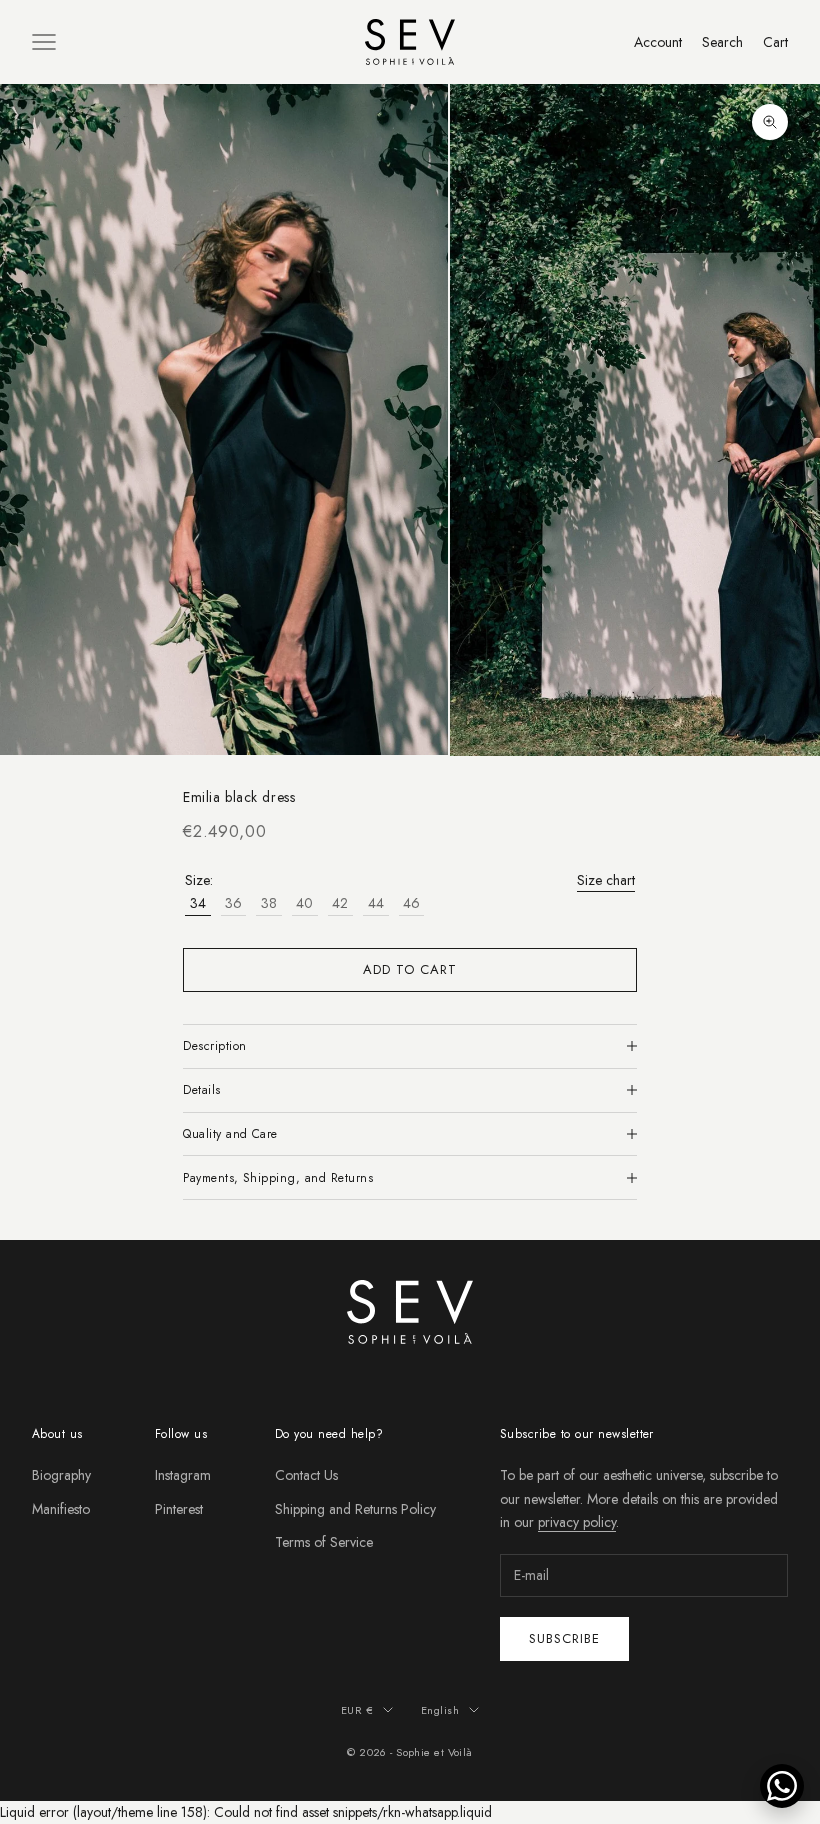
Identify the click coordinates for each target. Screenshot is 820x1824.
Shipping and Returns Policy (355, 1509)
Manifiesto (61, 1509)
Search (722, 42)
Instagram (183, 1475)
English (440, 1710)
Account (658, 42)
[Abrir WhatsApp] (782, 1786)
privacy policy (577, 1522)
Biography (61, 1475)
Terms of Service (324, 1542)
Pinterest (179, 1509)
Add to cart (410, 969)
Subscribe (564, 1638)
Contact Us (306, 1475)
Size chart (606, 880)
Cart (775, 42)
